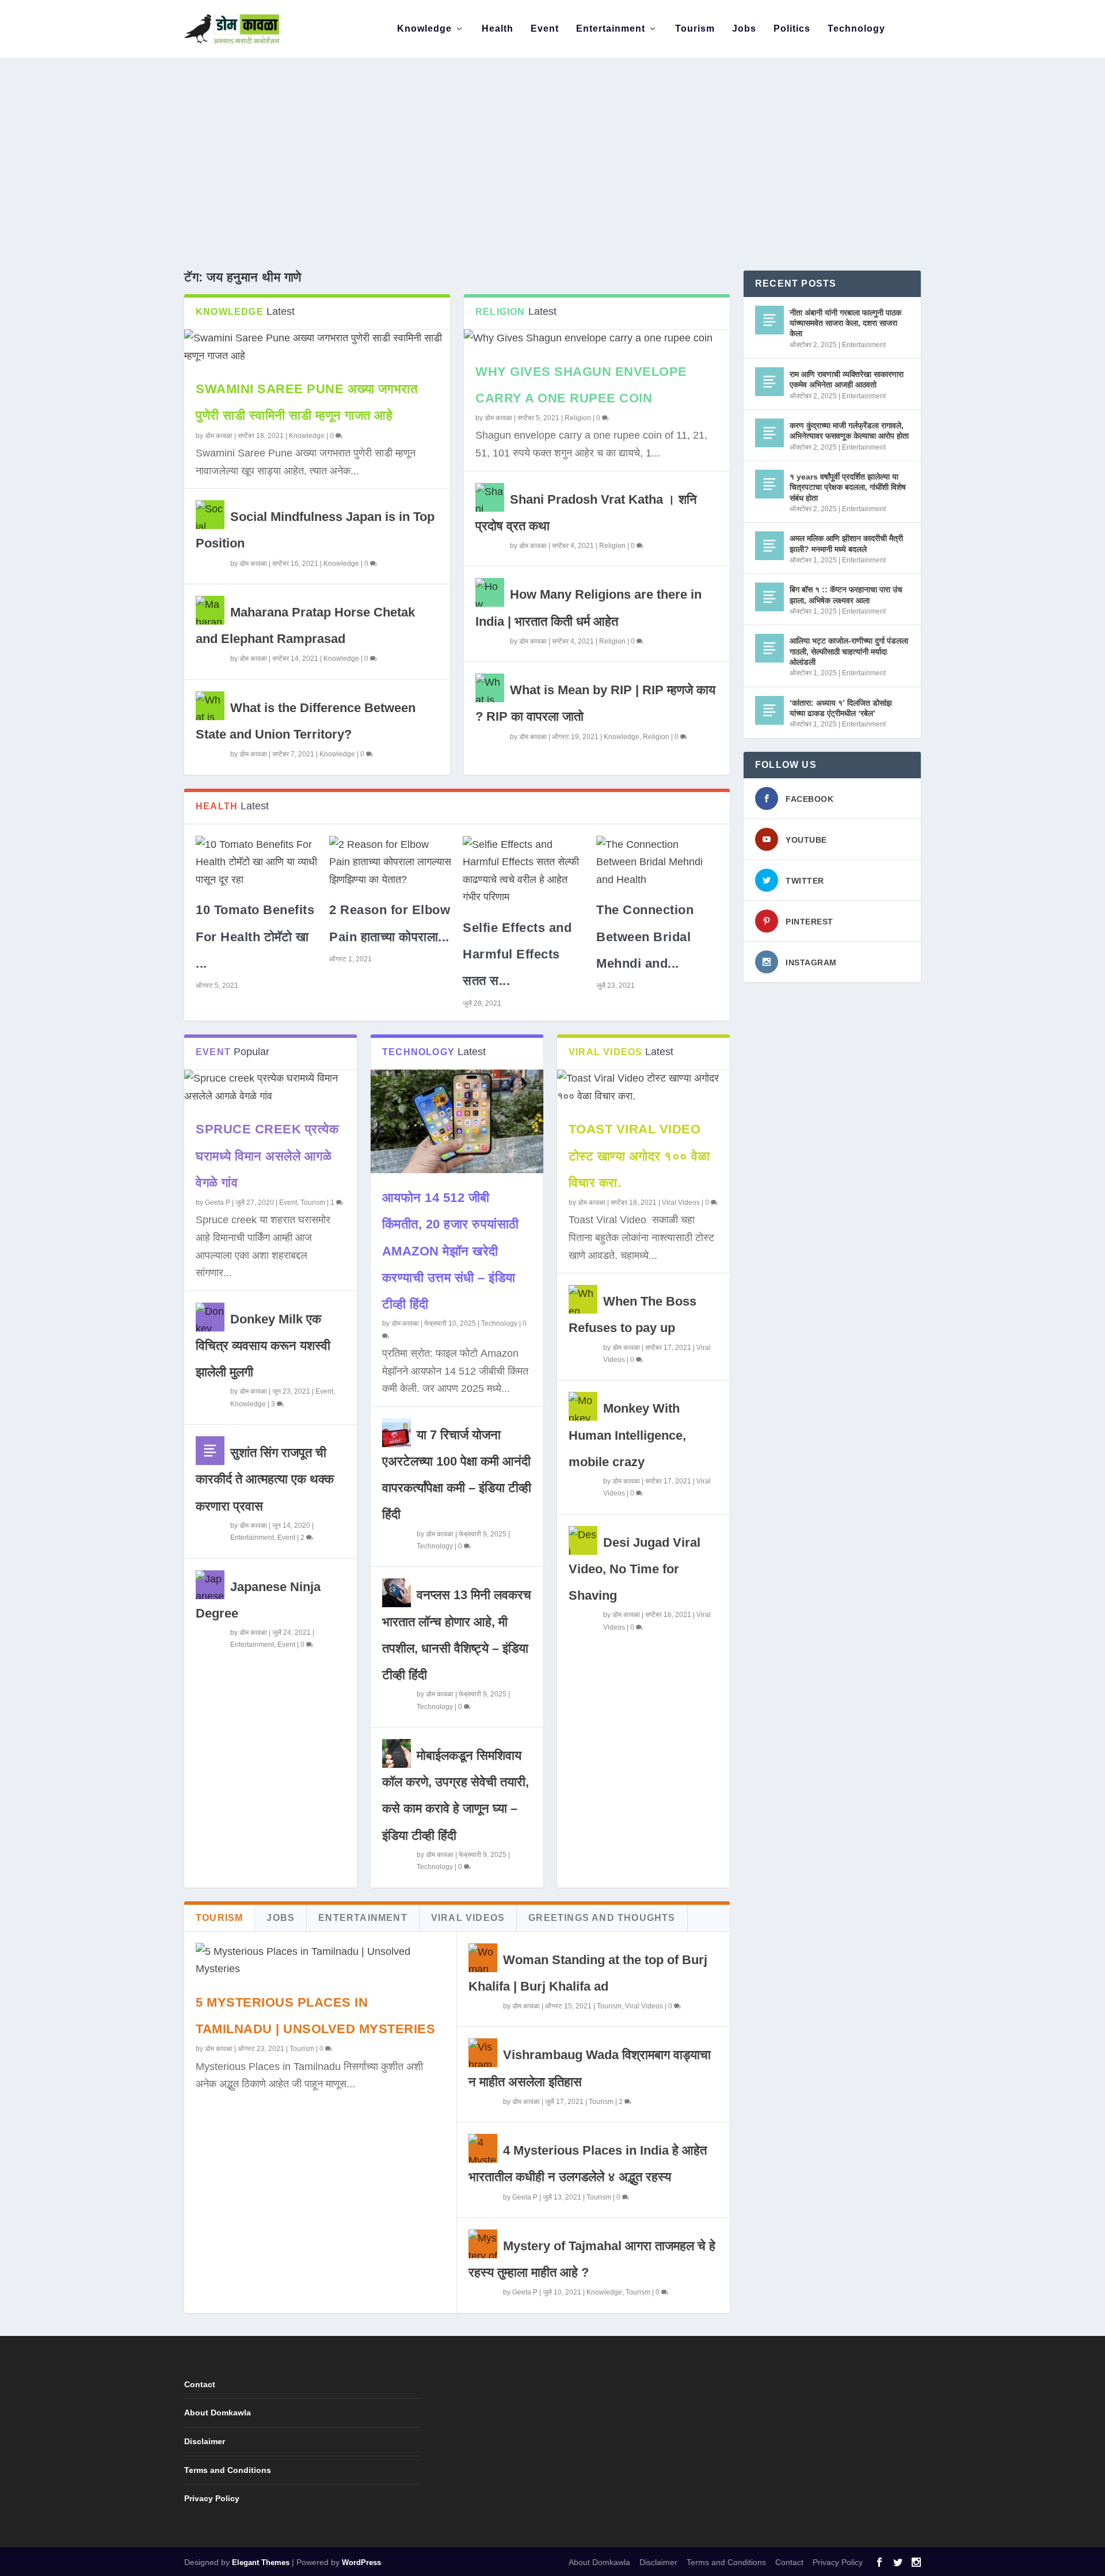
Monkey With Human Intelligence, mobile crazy (627, 1435)
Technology (856, 29)
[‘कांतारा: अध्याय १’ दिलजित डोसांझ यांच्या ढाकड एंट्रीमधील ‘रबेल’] (769, 710)
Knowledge (424, 29)
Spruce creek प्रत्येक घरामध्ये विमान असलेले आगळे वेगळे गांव (267, 1156)
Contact (200, 2384)
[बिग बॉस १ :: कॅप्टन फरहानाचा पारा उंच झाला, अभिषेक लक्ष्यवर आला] (769, 597)
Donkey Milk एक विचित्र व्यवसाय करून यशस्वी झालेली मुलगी (263, 1346)
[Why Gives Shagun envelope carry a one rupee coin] (597, 338)
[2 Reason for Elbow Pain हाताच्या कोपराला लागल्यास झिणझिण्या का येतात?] (390, 862)
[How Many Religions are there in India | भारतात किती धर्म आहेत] (490, 592)
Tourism (695, 29)
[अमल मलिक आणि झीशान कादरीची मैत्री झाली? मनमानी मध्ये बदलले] (769, 546)
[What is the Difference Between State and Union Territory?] (210, 706)
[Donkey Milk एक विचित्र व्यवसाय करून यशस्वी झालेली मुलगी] (210, 1317)
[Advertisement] (552, 144)
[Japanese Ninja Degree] (210, 1585)
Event (545, 29)
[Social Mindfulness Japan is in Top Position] (210, 515)
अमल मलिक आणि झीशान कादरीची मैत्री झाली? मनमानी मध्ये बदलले (846, 543)
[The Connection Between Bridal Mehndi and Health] (657, 862)
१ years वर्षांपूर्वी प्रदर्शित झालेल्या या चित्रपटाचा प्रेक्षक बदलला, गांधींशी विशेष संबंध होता (848, 487)
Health (498, 29)
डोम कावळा (219, 436)
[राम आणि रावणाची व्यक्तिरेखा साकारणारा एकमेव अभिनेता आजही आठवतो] (769, 382)
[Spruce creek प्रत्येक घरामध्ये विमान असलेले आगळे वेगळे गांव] (270, 1087)
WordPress (361, 2562)
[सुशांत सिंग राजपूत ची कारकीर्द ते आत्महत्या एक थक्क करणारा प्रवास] (210, 1451)
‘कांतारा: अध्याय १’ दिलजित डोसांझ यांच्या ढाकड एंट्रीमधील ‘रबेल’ (841, 708)
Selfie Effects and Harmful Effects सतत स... (517, 954)
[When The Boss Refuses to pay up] (583, 1299)
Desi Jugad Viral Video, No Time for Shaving (635, 1569)
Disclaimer (205, 2441)
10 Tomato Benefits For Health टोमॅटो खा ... (255, 936)
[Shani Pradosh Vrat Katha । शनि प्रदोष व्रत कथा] (490, 497)
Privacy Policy (212, 2498)
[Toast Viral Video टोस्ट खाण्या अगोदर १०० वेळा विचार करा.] (643, 1087)
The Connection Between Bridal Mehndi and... (645, 936)
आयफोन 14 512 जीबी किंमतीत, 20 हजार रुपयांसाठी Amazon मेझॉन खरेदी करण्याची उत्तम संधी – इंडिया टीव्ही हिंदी (451, 1251)
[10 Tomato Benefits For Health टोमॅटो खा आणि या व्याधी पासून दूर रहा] (257, 862)
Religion (578, 418)
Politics (792, 29)
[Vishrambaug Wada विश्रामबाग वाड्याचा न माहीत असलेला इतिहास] (483, 2053)
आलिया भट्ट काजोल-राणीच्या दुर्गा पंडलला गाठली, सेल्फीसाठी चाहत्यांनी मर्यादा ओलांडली (849, 651)
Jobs (744, 29)
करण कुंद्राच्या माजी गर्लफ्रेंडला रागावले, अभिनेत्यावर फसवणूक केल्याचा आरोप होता (849, 431)
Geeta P (218, 1203)
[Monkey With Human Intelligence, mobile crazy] (583, 1406)
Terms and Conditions (228, 2470)
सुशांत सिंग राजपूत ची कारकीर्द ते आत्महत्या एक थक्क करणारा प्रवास (265, 1479)
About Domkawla (218, 2413)
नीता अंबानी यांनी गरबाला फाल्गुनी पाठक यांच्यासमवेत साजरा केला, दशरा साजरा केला (845, 323)
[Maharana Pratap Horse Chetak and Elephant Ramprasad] (210, 610)
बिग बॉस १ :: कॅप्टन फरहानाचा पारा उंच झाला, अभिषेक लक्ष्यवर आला (846, 595)
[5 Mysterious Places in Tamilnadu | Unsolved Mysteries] (320, 1960)
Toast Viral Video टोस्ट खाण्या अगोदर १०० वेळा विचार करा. (639, 1156)
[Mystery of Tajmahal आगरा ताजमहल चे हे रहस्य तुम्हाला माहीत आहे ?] (483, 2244)
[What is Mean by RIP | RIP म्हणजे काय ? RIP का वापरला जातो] (490, 688)
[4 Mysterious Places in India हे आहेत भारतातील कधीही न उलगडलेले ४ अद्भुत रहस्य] (483, 2148)
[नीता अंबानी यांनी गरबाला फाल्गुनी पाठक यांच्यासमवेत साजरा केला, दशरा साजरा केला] (769, 320)
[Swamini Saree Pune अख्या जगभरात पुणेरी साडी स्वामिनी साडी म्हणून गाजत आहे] (317, 347)
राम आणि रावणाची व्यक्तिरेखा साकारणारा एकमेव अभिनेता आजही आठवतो (847, 379)
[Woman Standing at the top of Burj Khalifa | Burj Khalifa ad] (483, 1958)
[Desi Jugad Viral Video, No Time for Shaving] (583, 1540)
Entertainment (611, 29)
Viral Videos (681, 1203)
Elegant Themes (261, 2562)
